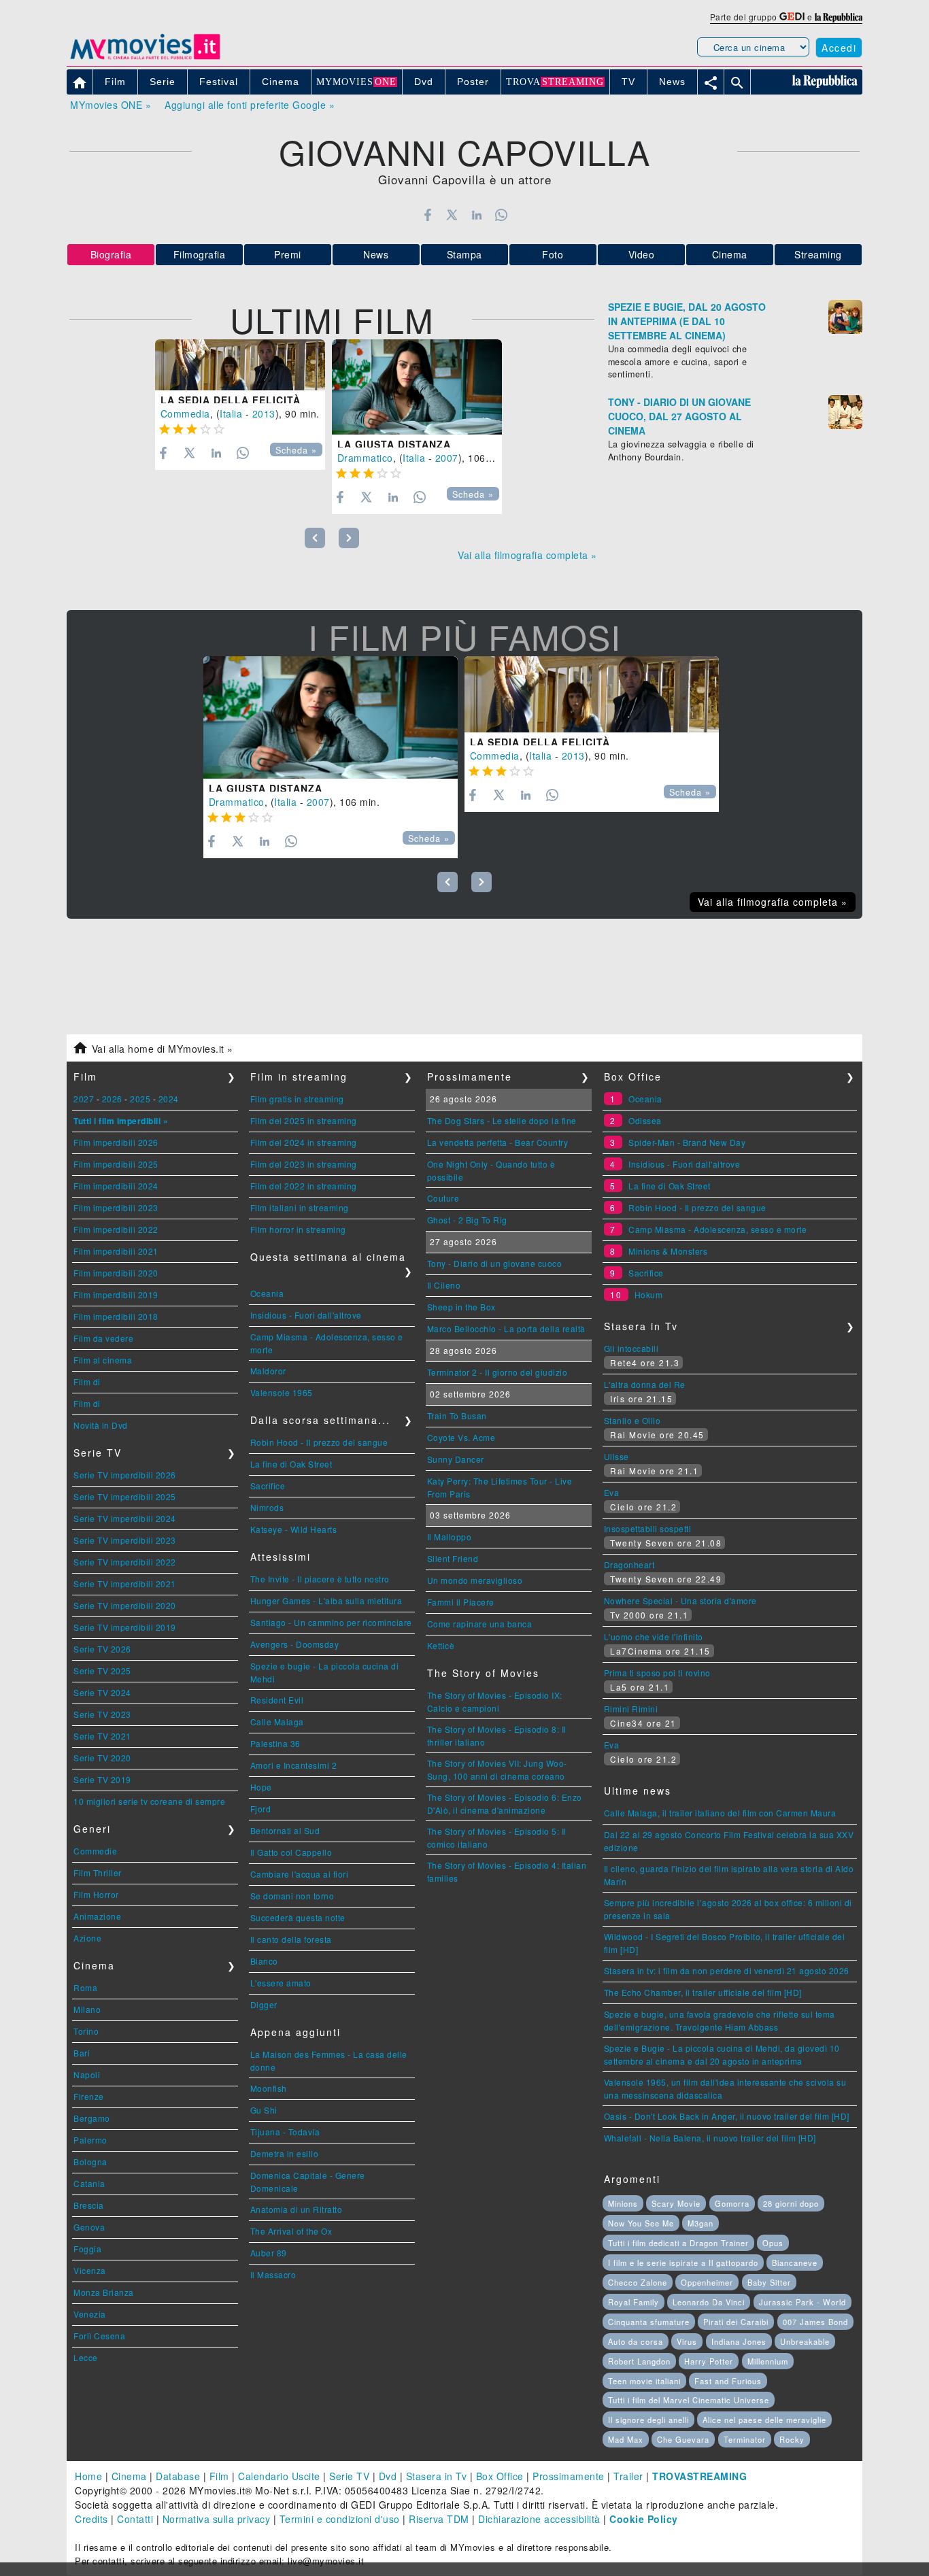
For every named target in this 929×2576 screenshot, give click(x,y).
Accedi (839, 48)
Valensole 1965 (282, 1392)
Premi (288, 254)
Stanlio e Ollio (632, 1420)
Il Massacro (273, 2274)
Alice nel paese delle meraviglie (764, 2420)
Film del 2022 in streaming (304, 1186)
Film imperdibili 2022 (116, 1229)
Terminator (745, 2439)
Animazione (97, 1916)
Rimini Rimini (631, 1709)
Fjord (261, 1809)
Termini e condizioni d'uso (340, 2519)
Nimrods (267, 1507)
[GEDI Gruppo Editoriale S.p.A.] (792, 17)
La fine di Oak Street (291, 1464)
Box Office (500, 2476)
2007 (447, 458)
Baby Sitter (769, 2282)
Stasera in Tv (437, 2476)
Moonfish (269, 2088)
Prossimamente (569, 2476)
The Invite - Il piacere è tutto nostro (320, 1579)
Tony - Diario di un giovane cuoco (495, 1263)
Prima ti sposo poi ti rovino (657, 1673)
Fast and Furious (728, 2381)
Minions (623, 2203)
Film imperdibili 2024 (116, 1186)
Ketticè (441, 1645)
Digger (264, 2004)
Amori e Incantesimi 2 (294, 1765)
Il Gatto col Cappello (291, 1852)
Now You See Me (641, 2223)
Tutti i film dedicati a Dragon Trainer (678, 2243)
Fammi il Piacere (461, 1602)
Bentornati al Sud (285, 1830)
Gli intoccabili (631, 1348)
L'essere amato (281, 1983)
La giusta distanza (394, 444)
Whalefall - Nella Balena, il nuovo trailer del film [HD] (710, 2138)
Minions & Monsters (668, 1251)
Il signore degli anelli (648, 2420)
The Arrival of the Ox (291, 2231)
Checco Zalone (638, 2282)
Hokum (649, 1294)
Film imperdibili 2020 (116, 1273)
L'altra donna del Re (645, 1384)
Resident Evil (277, 1700)
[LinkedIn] (476, 215)
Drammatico (365, 458)
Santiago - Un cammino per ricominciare (331, 1622)
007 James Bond (815, 2322)
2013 (264, 413)
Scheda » (296, 450)
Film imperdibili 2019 (116, 1294)
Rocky (792, 2439)
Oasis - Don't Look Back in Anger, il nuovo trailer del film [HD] (727, 2116)
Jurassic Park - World (803, 2302)
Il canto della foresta (291, 1939)
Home (88, 2476)
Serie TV (349, 2476)
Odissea (645, 1120)
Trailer (628, 2476)
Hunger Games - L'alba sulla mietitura (326, 1600)
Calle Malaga (277, 1722)
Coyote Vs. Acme (461, 1437)
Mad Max (626, 2439)
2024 (169, 1099)
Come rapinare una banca (480, 1624)
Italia (231, 413)
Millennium (768, 2361)
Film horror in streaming (298, 1229)
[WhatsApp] (502, 215)
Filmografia (200, 254)
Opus (773, 2243)
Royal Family (634, 2302)
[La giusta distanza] (417, 387)
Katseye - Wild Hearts (294, 1529)
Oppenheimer (707, 2282)
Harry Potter (709, 2361)
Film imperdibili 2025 (116, 1164)
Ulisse (616, 1456)
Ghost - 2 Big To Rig (467, 1220)
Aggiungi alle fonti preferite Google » (250, 105)
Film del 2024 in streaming (304, 1142)
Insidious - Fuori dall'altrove (306, 1315)
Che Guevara (683, 2439)
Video (642, 254)
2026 (112, 1099)
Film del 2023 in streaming (304, 1164)
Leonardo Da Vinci (709, 2302)
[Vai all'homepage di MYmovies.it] (145, 58)
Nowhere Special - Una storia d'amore (680, 1600)
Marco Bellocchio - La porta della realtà (506, 1328)
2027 (84, 1099)
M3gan (700, 2223)
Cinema (730, 254)
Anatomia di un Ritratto (297, 2209)
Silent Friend (453, 1558)
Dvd (388, 2476)
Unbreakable (805, 2341)
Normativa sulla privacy (217, 2519)
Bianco (264, 1961)
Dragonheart (629, 1564)
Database (178, 2476)
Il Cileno (444, 1285)
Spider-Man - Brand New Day (687, 1142)
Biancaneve (795, 2263)
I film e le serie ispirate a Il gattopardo (683, 2263)
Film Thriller (98, 1872)
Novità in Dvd (101, 1425)
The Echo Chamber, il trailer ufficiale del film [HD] (703, 1992)
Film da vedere (103, 1338)
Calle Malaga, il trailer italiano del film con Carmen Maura (720, 1813)
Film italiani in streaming (300, 1207)
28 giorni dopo (791, 2203)
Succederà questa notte (298, 1917)
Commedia (185, 413)
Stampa (464, 254)
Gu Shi (264, 2110)
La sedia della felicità (231, 400)
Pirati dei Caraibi (736, 2322)
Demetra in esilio (285, 2153)
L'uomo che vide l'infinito (654, 1637)
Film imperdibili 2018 (116, 1316)
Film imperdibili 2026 (116, 1142)
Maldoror (268, 1371)
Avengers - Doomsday (295, 1644)
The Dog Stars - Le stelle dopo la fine (502, 1120)
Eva (612, 1492)
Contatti (135, 2519)
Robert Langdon (639, 2361)
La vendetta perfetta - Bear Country (498, 1142)
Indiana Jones (739, 2341)
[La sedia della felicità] (240, 365)
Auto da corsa (636, 2341)
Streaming (818, 254)
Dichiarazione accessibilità (539, 2519)
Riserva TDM (439, 2519)
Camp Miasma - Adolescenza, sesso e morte (717, 1229)
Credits (91, 2519)
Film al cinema (103, 1360)
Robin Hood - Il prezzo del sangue (319, 1442)
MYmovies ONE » (111, 105)
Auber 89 (269, 2253)
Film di (87, 1382)
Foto (553, 254)
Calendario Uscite (279, 2476)
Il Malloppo (450, 1537)
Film (219, 2476)
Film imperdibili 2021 (116, 1251)
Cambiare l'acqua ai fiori (300, 1874)
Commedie (95, 1851)
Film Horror (96, 1894)
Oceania (267, 1293)
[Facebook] (427, 215)
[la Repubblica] (839, 17)
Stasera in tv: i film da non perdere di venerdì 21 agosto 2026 (727, 1970)
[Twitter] (452, 215)
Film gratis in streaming (297, 1099)
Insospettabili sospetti (648, 1528)
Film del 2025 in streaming (304, 1120)
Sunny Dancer (456, 1459)
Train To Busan (457, 1416)
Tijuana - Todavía (285, 2132)
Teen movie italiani (644, 2381)
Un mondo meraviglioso (475, 1580)
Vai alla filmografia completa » (527, 555)
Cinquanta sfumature (649, 2322)
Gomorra (732, 2203)
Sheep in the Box (461, 1307)
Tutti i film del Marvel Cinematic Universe (689, 2400)
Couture (443, 1198)
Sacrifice (268, 1486)
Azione (87, 1938)
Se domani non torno (292, 1896)
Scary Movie (676, 2203)
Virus (687, 2341)
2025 (140, 1099)
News (376, 254)
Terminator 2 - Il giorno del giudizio (497, 1372)
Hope (261, 1787)
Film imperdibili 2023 (116, 1207)
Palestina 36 (275, 1743)
